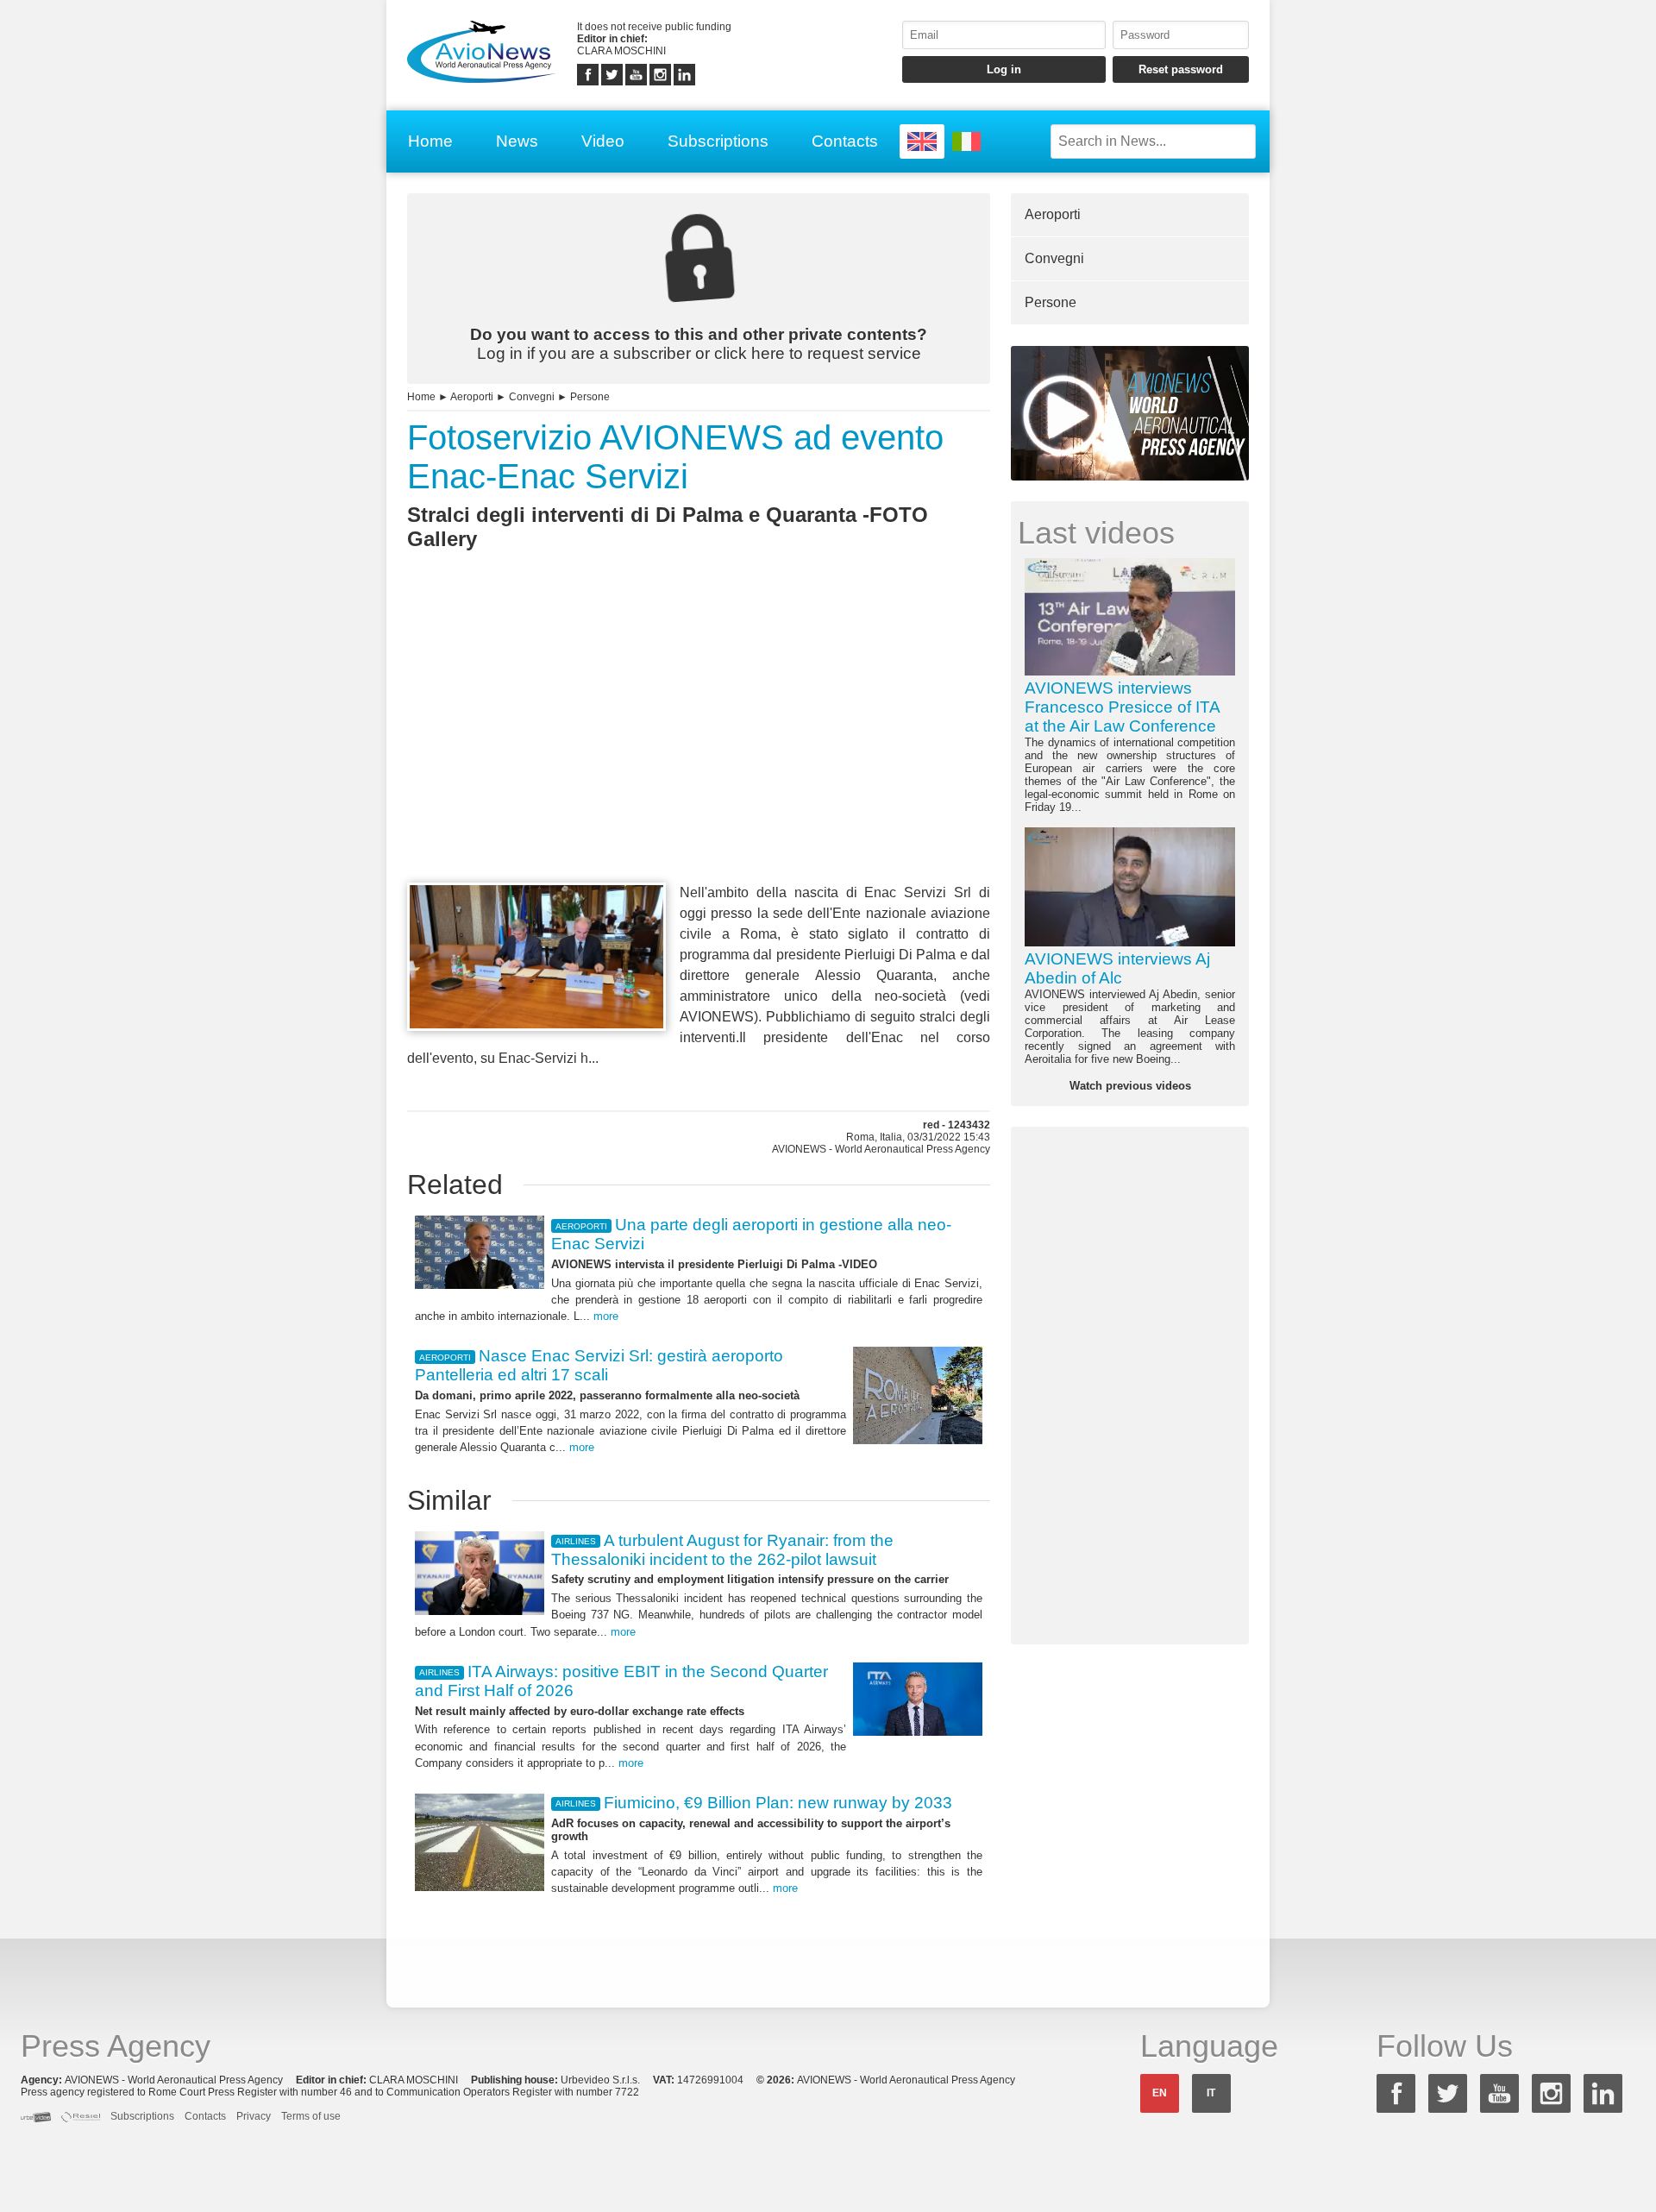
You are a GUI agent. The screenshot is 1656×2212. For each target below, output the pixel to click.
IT (1211, 2093)
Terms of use (311, 2116)
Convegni (532, 397)
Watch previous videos (1130, 1086)
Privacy (254, 2116)
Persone (590, 397)
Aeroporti (472, 397)
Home (430, 141)
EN (1160, 2093)
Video (603, 141)
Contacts (845, 141)
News (517, 141)
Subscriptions (718, 141)
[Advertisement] (699, 748)
